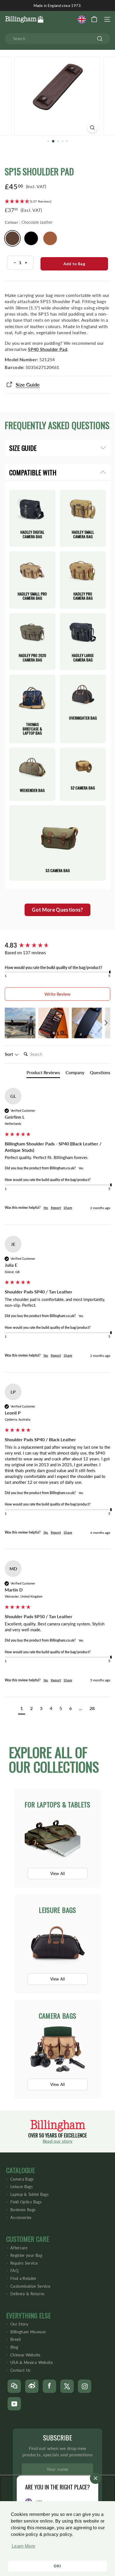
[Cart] (94, 19)
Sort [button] (9, 1054)
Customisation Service (30, 2286)
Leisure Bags (21, 2187)
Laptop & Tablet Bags (29, 2194)
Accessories (21, 2217)
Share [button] (68, 1208)
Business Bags (23, 2210)
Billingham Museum (28, 2332)
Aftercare (19, 2248)
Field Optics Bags (26, 2202)
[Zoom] (93, 128)
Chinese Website (25, 2355)
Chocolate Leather (12, 238)
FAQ (14, 2271)
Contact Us (21, 2370)
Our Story (19, 2324)
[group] (57, 945)
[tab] (43, 1074)
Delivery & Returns (27, 2294)
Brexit (16, 2339)
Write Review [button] (57, 994)
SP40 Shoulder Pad (48, 349)
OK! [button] (57, 2566)
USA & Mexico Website (32, 2362)
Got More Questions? (57, 910)
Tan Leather (50, 238)
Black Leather (31, 238)
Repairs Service (24, 2263)
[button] (22, 2549)
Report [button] (56, 1208)
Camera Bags (22, 2179)
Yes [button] (46, 1208)
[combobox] (57, 39)
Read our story (58, 2141)
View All (57, 1873)
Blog (14, 2347)
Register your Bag (26, 2255)
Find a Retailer (23, 2278)
